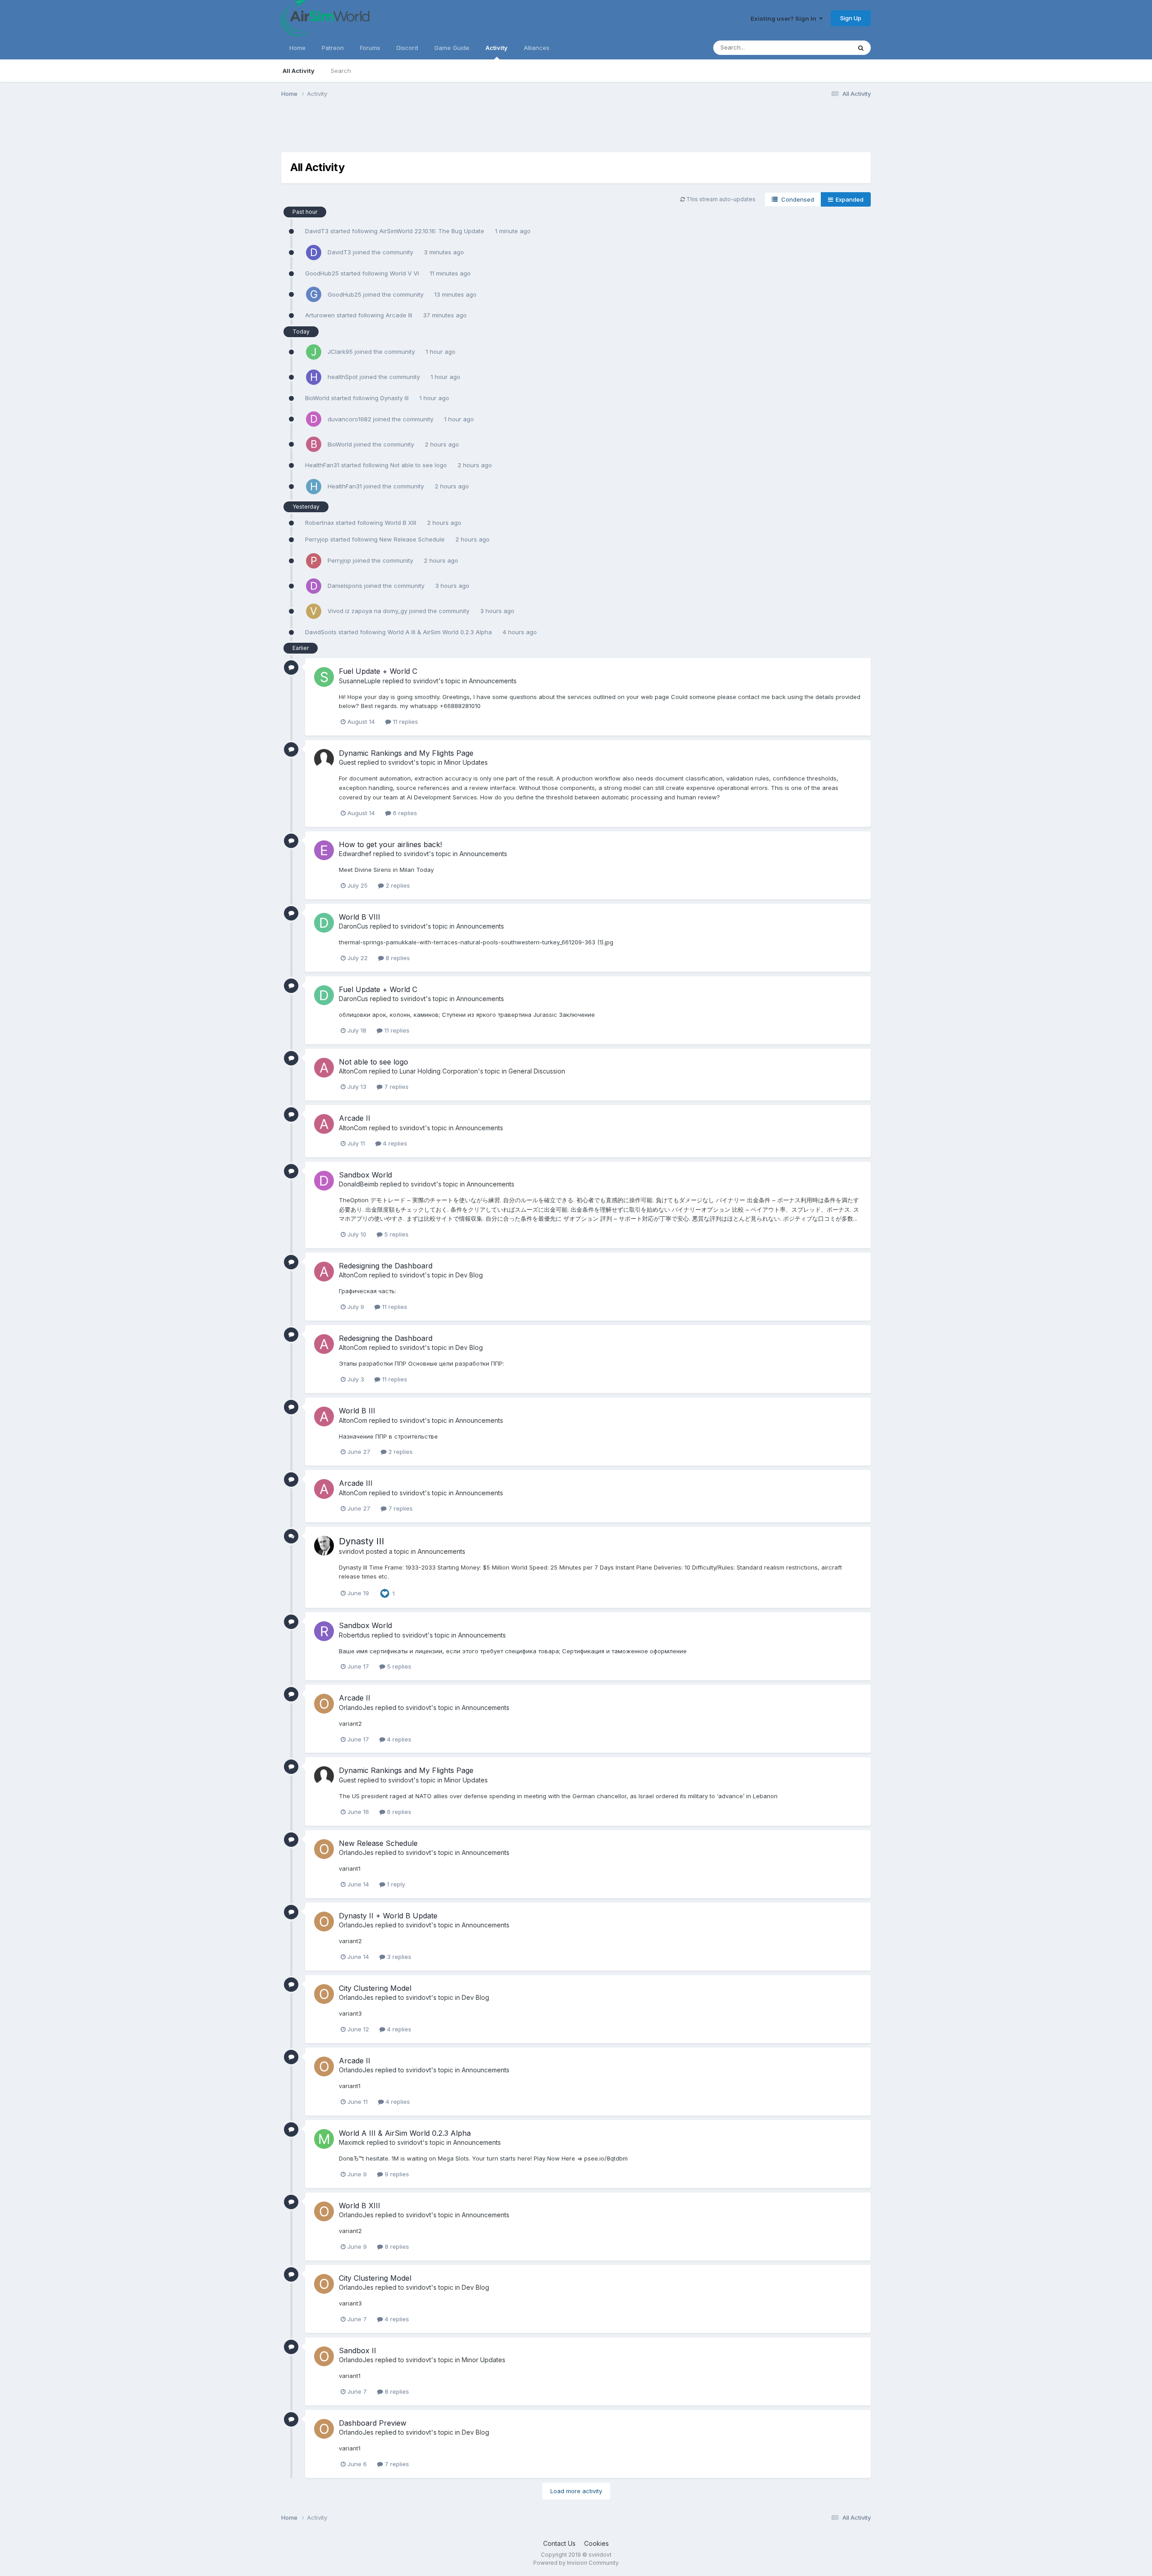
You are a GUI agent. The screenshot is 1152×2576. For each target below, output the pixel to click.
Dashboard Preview (373, 2423)
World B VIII (360, 917)
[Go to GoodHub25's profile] (314, 294)
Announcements (493, 681)
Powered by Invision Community (576, 2563)
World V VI (405, 273)
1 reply (395, 1884)
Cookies (596, 2543)
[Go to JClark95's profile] (314, 352)
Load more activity (576, 2491)
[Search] (861, 48)
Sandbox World (365, 1175)
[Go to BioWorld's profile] (314, 444)
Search (341, 71)
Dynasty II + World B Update (388, 1916)
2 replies (397, 885)
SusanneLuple (360, 681)
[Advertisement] (445, 132)
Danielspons (345, 586)
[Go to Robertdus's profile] (324, 1631)
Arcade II (355, 1118)
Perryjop (317, 539)
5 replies (396, 1234)
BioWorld (317, 398)
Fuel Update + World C (378, 671)
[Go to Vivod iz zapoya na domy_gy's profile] (314, 611)
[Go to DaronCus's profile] (324, 923)
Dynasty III (395, 398)
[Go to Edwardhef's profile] (324, 850)
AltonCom (353, 1071)
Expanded (848, 199)
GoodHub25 (322, 273)
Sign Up (851, 18)
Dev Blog (469, 1275)
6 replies (404, 813)
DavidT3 (317, 231)
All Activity (299, 71)
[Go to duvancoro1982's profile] (314, 419)
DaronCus (353, 926)
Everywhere (823, 47)
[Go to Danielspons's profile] (314, 586)
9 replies (396, 2174)
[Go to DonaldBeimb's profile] (324, 1181)
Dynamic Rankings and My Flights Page (406, 753)
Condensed (796, 199)
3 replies (398, 1957)
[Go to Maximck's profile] (324, 2139)
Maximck (352, 2142)
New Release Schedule (413, 539)
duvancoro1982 (349, 419)
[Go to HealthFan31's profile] (314, 487)
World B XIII (401, 523)
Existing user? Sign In (785, 18)
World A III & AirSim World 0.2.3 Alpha (441, 632)
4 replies (394, 1143)
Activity (497, 48)
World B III (357, 1411)
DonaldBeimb (359, 1184)
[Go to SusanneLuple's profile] (324, 677)
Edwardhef (355, 854)
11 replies (405, 722)
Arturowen (320, 315)
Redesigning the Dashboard (386, 1266)
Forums (370, 48)
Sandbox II (358, 2350)
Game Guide (452, 48)
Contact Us (559, 2543)
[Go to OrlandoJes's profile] (324, 1704)
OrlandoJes (356, 1708)
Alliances (537, 48)
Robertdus (354, 1635)
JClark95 (340, 352)
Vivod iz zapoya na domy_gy (367, 611)
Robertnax (319, 523)
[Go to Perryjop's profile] (314, 561)
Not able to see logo (419, 465)
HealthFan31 (322, 465)
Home (297, 48)
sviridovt (426, 681)
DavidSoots (321, 632)
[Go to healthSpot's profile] (314, 377)
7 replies (396, 1087)
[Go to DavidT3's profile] (314, 253)
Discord (407, 48)
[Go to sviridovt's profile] (324, 1546)
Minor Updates (466, 762)
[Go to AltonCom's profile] (324, 1068)
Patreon (333, 48)
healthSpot (343, 377)
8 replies (397, 958)
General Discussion (537, 1071)
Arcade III (400, 315)
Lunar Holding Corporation (439, 1071)
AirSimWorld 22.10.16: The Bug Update (433, 231)
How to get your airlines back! (390, 844)
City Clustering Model (375, 1988)
